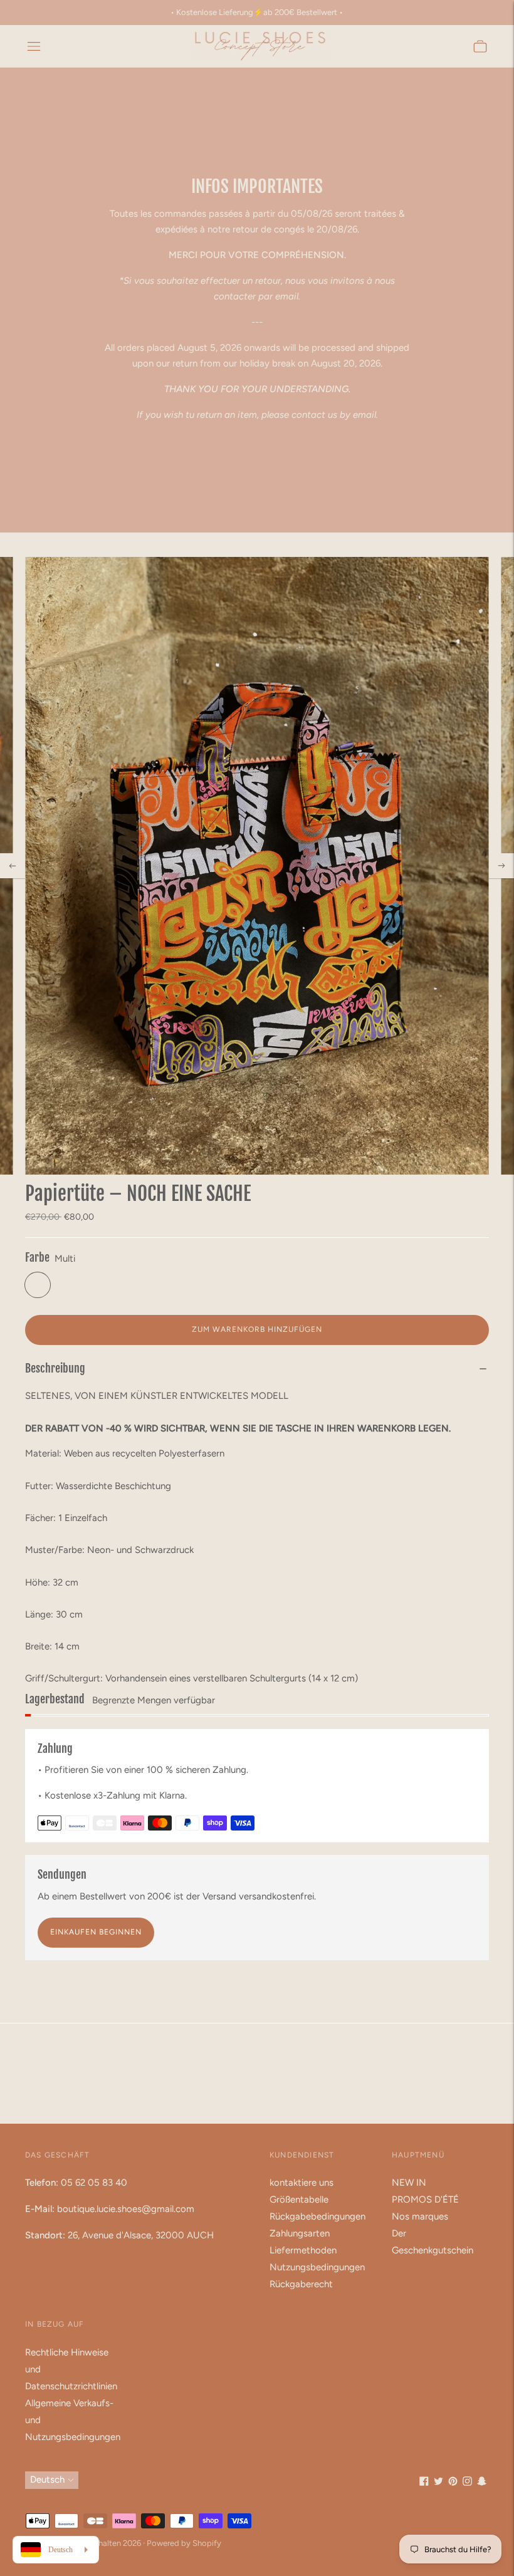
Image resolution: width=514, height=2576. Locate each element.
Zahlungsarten (300, 2233)
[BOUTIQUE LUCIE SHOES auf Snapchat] (482, 2483)
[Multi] (38, 1285)
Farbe (37, 1257)
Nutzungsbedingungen (317, 2267)
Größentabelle (299, 2199)
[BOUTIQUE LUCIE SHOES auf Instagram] (467, 2483)
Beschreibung (55, 1368)
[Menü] (34, 46)
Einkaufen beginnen (96, 1932)
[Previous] (13, 866)
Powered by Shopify (184, 2543)
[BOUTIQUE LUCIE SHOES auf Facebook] (424, 2483)
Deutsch (47, 2480)
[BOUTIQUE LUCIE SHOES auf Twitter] (438, 2483)
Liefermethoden (303, 2250)
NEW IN (409, 2183)
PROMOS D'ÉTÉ (425, 2199)
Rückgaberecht (301, 2284)
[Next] (501, 866)
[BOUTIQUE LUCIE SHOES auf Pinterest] (453, 2483)
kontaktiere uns (302, 2183)
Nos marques (420, 2216)
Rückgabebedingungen (317, 2216)
